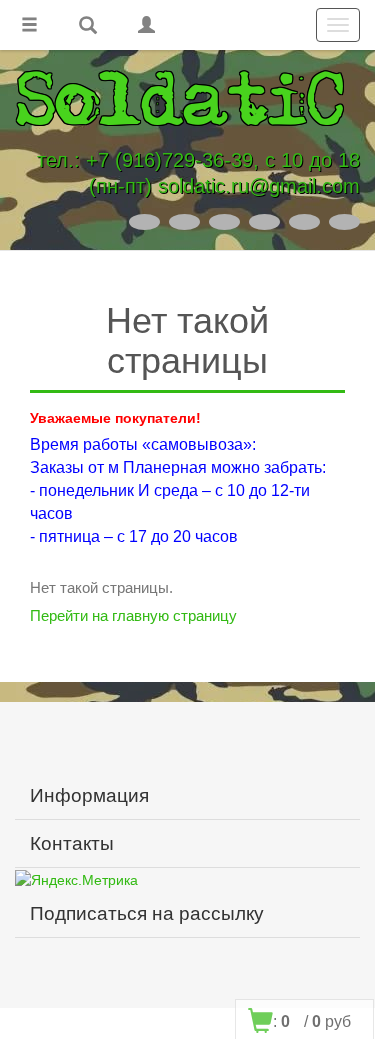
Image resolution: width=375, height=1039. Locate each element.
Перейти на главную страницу (133, 615)
